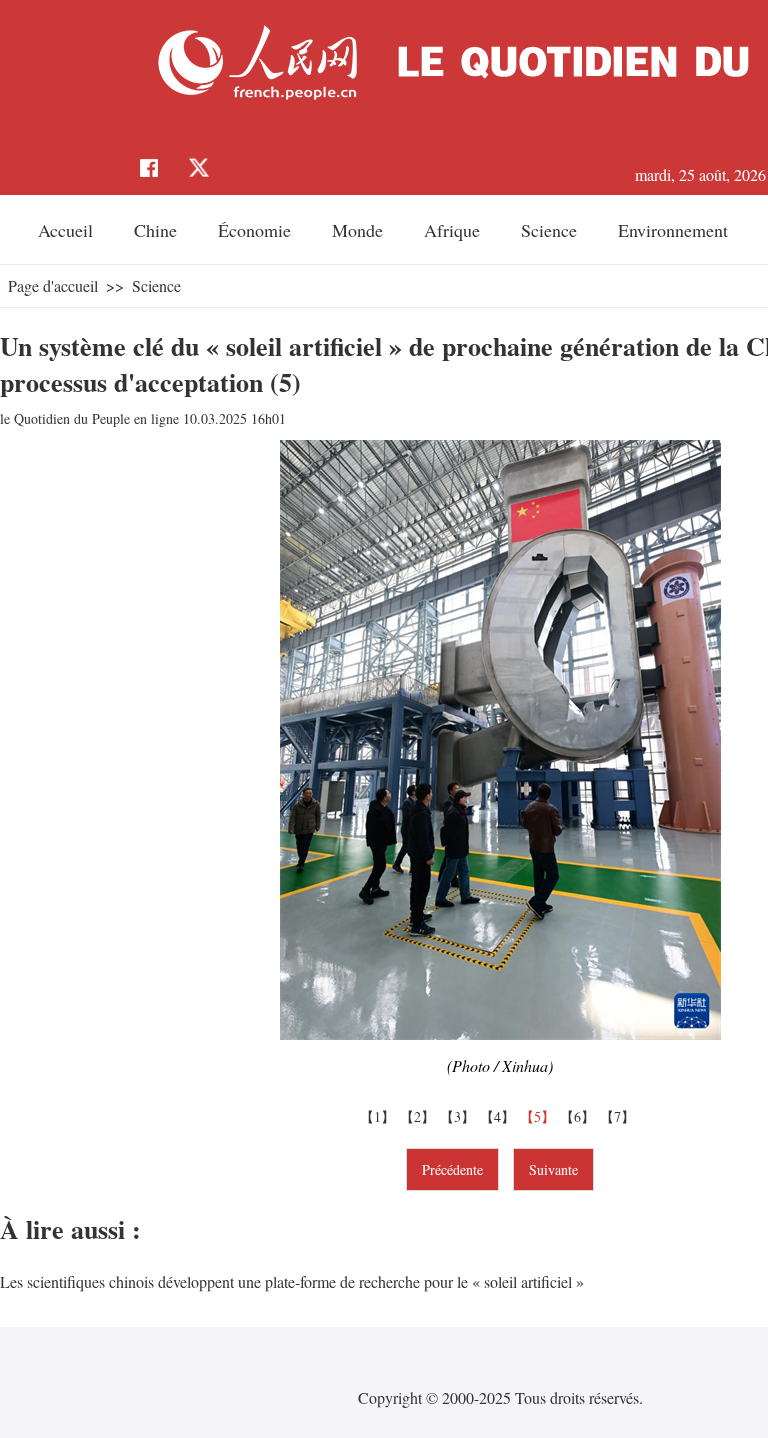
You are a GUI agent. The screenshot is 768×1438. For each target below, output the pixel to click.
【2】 (420, 1116)
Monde (357, 230)
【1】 (380, 1116)
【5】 (540, 1116)
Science (549, 230)
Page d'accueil (53, 285)
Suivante (553, 1169)
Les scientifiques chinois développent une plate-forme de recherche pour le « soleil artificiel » (292, 1281)
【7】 (620, 1116)
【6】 (580, 1116)
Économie (254, 230)
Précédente (452, 1169)
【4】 (500, 1116)
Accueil (65, 230)
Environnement (673, 230)
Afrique (452, 230)
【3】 (460, 1116)
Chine (155, 230)
